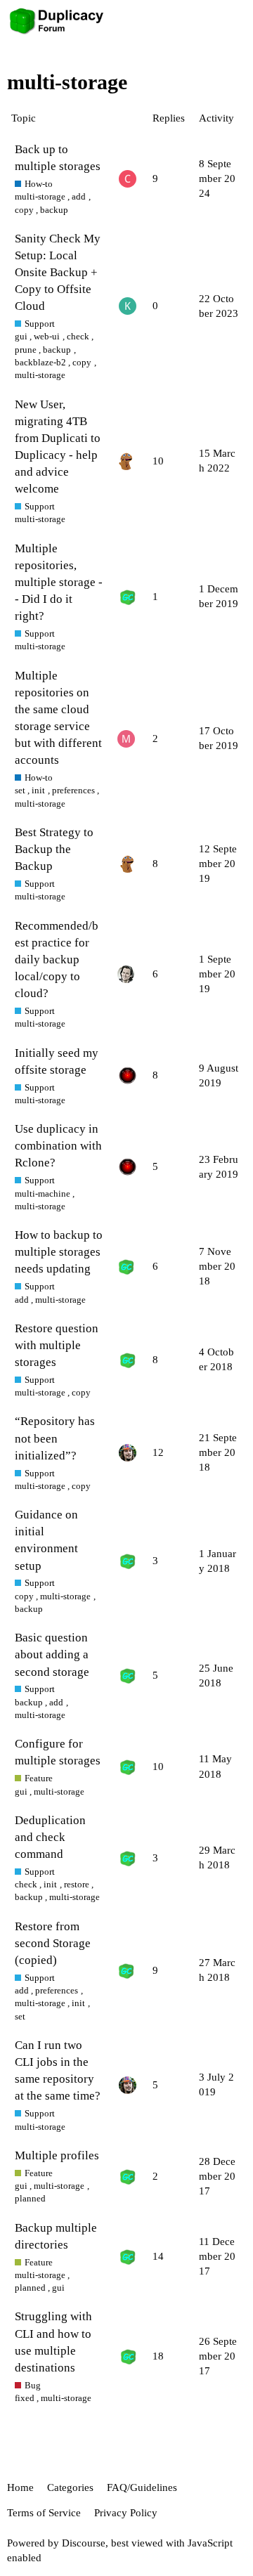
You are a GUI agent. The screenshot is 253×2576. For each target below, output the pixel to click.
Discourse (84, 2543)
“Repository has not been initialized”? (55, 1438)
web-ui (47, 336)
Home (20, 2487)
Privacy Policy (126, 2513)
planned (30, 2198)
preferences (73, 790)
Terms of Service (44, 2513)
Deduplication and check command (50, 1837)
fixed (25, 2398)
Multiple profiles (57, 2155)
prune (26, 350)
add (79, 196)
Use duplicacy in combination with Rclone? (58, 1146)
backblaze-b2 (40, 362)
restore (77, 1884)
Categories (70, 2487)
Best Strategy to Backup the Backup (54, 849)
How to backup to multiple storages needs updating (59, 1252)
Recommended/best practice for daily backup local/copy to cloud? (57, 960)
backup (54, 210)
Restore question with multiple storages (57, 1345)
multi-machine (43, 1193)
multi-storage (40, 196)
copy (24, 210)
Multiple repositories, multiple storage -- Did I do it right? (59, 583)
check (78, 336)
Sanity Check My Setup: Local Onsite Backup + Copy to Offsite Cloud (58, 273)
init (38, 790)
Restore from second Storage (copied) (53, 1943)
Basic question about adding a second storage (52, 1654)
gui (21, 336)
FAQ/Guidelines (142, 2487)
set (20, 790)
